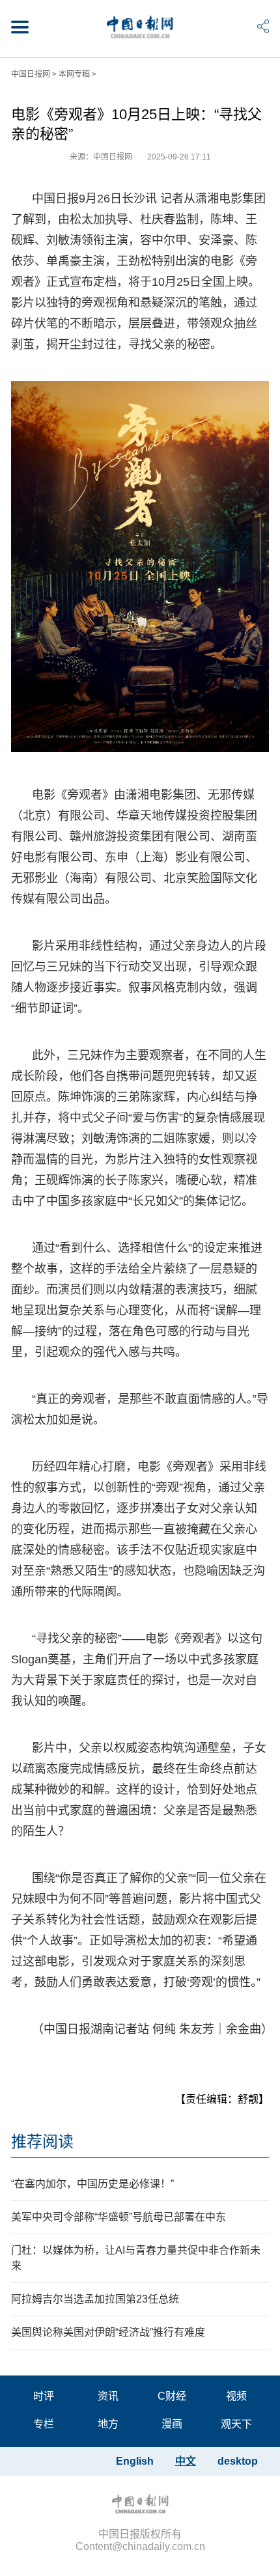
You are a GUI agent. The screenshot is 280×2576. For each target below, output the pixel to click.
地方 (108, 2424)
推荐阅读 (42, 2141)
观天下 (236, 2424)
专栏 (44, 2424)
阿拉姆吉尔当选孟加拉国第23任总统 (95, 2299)
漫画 (172, 2424)
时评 (44, 2396)
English (135, 2461)
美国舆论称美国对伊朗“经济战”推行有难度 (108, 2332)
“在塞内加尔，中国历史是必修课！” (92, 2184)
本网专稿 (74, 74)
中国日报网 (31, 74)
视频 (236, 2396)
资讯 (108, 2396)
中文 (186, 2461)
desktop (238, 2461)
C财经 (172, 2396)
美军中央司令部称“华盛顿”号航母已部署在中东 (119, 2217)
